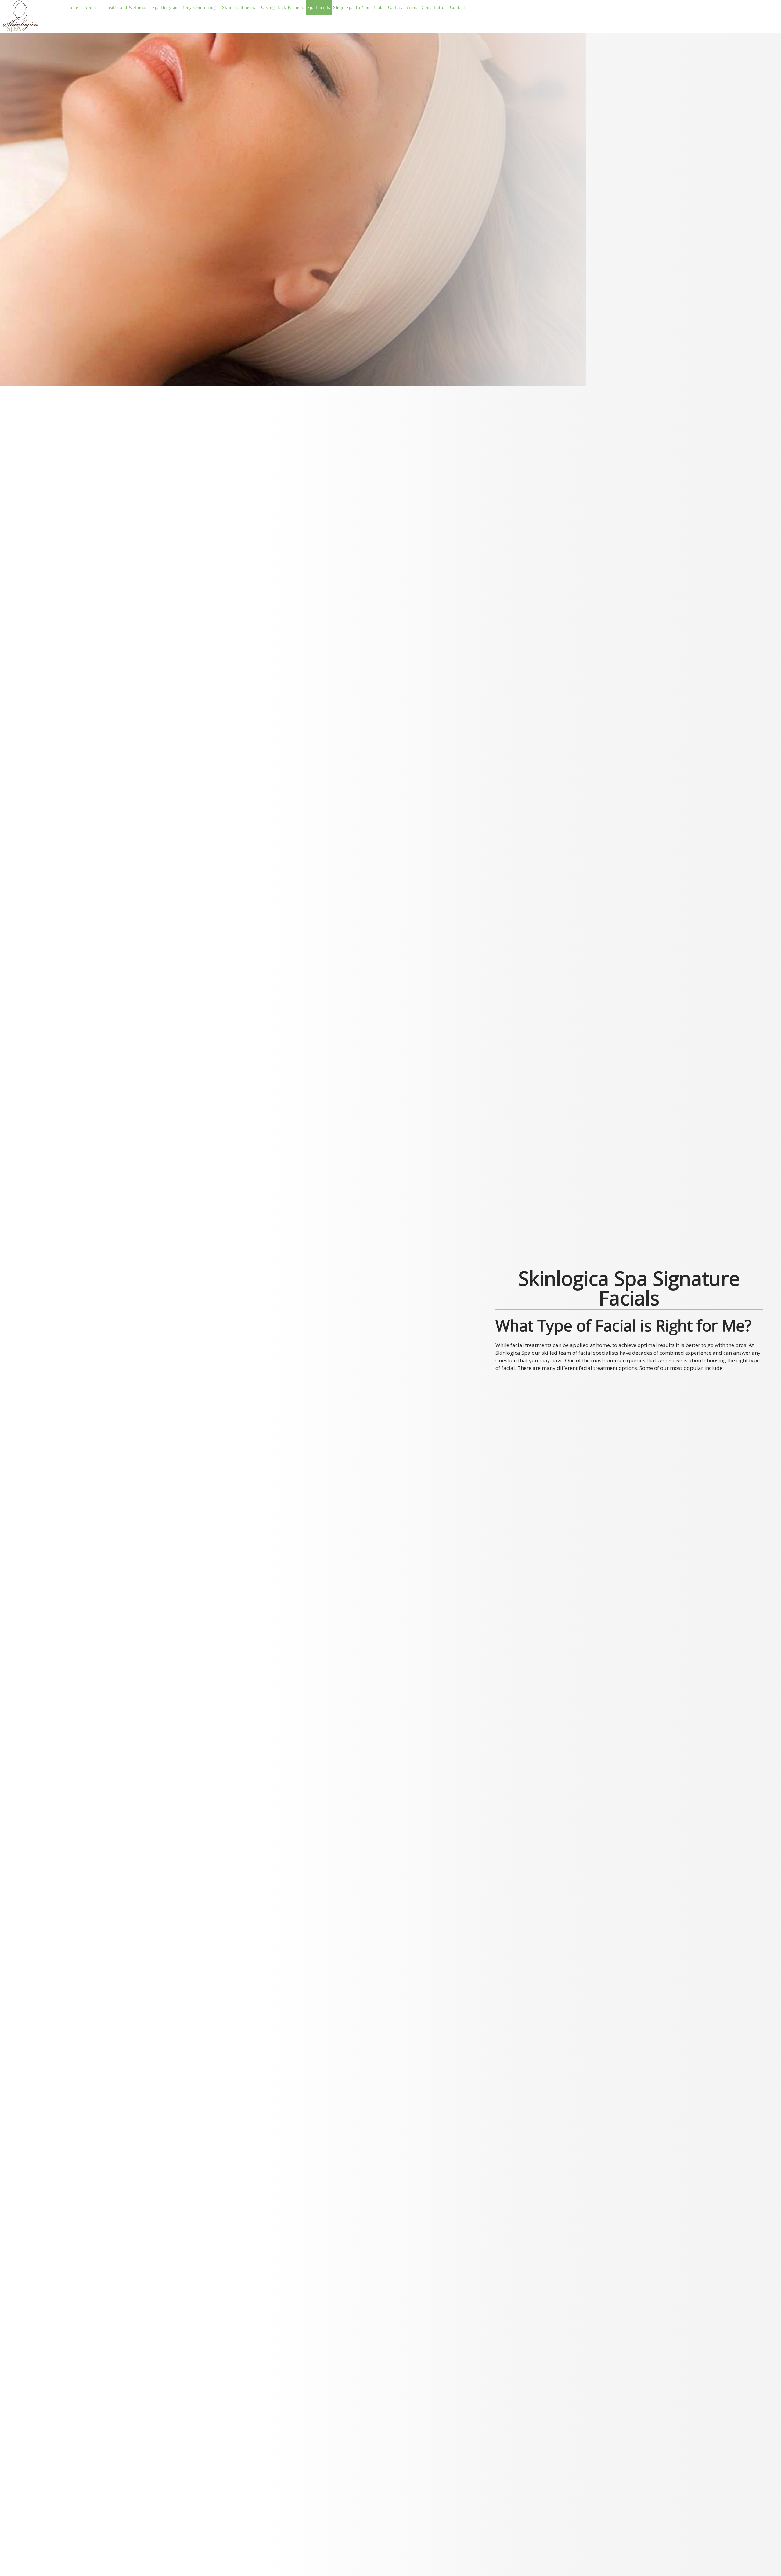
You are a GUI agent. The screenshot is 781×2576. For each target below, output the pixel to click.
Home (72, 7)
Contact (458, 7)
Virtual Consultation (426, 7)
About (90, 7)
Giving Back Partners (283, 7)
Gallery (396, 7)
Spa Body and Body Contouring (184, 7)
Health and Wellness (126, 7)
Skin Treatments (239, 7)
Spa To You (358, 7)
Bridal (379, 7)
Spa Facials (319, 7)
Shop (338, 7)
